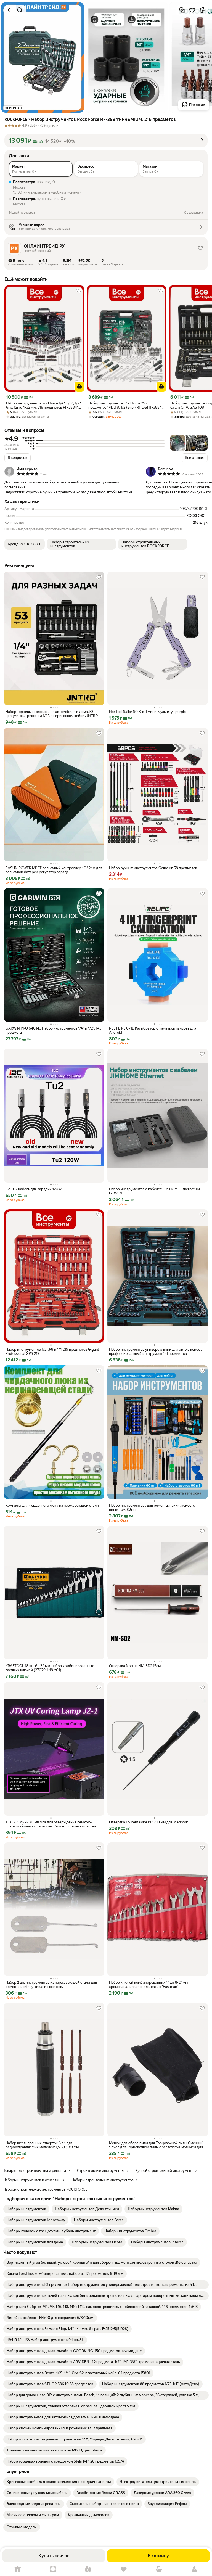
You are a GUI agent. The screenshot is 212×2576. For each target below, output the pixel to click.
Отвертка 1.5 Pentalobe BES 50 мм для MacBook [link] (148, 1822)
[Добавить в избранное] (192, 10)
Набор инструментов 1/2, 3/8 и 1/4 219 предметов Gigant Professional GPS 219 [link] (52, 1352)
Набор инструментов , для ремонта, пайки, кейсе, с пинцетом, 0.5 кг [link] (152, 1507)
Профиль (194, 2569)
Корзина (159, 2569)
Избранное (124, 2569)
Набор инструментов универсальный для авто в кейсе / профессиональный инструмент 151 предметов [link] (156, 1352)
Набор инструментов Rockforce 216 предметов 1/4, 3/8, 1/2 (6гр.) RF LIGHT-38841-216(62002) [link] (126, 405)
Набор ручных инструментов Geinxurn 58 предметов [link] (153, 868)
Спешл (53, 2569)
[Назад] (10, 10)
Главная (18, 2569)
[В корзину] (79, 387)
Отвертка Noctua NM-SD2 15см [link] (135, 1666)
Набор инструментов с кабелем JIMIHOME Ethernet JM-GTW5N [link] (155, 1191)
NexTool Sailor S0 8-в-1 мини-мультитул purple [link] (147, 712)
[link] (26, 2209)
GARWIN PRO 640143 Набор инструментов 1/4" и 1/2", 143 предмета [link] (53, 1030)
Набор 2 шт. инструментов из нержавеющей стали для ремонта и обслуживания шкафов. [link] (51, 1985)
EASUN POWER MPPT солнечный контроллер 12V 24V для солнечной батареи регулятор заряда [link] (54, 870)
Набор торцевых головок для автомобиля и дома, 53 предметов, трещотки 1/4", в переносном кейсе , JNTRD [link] (52, 714)
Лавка (88, 2569)
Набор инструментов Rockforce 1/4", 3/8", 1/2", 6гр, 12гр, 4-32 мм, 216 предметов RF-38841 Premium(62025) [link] (44, 405)
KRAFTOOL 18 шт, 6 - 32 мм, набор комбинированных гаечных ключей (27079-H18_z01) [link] (50, 1668)
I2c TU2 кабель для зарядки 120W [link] (34, 1189)
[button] (106, 141)
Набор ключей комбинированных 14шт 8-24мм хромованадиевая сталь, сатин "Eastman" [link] (148, 1985)
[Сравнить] (182, 10)
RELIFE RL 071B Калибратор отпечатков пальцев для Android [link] (153, 1030)
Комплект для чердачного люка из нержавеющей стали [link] (52, 1505)
